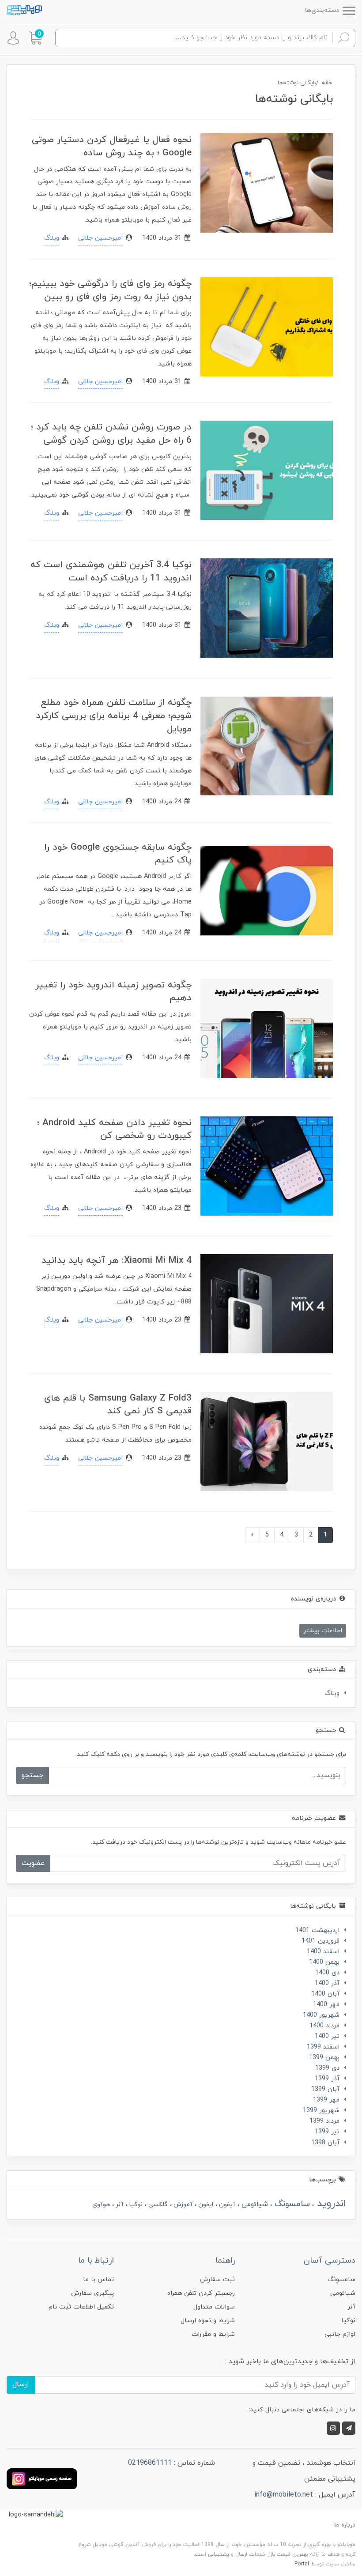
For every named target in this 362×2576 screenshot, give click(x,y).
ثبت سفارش (217, 2280)
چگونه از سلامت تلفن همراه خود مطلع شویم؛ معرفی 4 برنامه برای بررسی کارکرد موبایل (114, 716)
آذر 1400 (327, 1983)
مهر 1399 (326, 2100)
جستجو (32, 1775)
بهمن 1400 (324, 1962)
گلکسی (157, 2205)
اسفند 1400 (323, 1952)
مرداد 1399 (324, 2121)
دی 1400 (327, 1973)
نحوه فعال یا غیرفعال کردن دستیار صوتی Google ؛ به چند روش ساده (112, 146)
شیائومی (254, 2204)
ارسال (21, 2384)
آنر (119, 2205)
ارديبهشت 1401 (317, 1930)
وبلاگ (52, 238)
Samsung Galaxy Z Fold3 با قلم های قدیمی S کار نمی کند (118, 1405)
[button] (35, 38)
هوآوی (101, 2205)
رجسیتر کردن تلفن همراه (201, 2293)
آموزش (182, 2205)
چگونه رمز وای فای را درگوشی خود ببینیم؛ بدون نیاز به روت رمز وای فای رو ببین (110, 290)
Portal (302, 2564)
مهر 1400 (326, 2005)
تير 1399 (327, 2132)
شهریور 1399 (321, 2111)
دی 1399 (327, 2068)
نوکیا (135, 2205)
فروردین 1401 (321, 1941)
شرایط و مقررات (213, 2334)
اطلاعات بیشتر (323, 1631)
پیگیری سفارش (92, 2293)
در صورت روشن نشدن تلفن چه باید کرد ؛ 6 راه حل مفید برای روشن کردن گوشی (111, 434)
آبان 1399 (325, 2089)
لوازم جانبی (340, 2334)
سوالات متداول (214, 2307)
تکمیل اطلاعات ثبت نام (81, 2307)
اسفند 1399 (323, 2047)
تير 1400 (327, 2036)
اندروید (330, 2204)
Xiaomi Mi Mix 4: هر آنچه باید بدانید (117, 1260)
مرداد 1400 (324, 2026)
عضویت (33, 1863)
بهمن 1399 (324, 2058)
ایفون (205, 2205)
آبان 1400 (325, 1994)
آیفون (226, 2205)
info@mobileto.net (284, 2495)
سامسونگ (291, 2204)
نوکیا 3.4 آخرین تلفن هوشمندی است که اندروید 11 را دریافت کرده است (111, 571)
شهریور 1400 (321, 2015)
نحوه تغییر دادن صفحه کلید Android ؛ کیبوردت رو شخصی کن (114, 1129)
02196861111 (150, 2463)
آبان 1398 (325, 2143)
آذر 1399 (327, 2079)
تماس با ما (98, 2280)
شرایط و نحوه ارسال (208, 2321)
